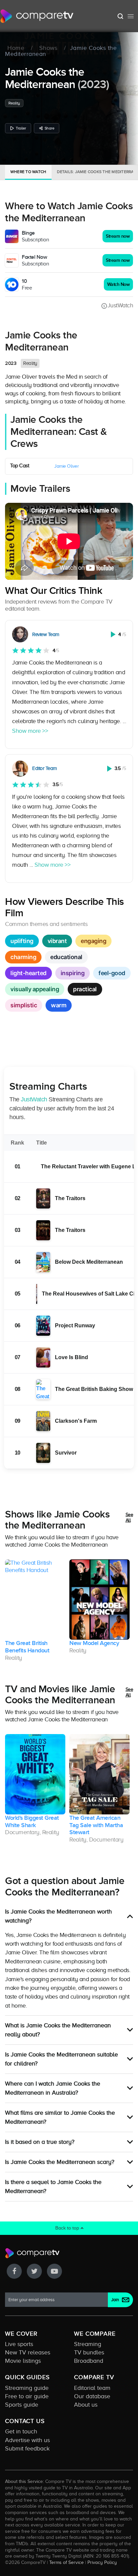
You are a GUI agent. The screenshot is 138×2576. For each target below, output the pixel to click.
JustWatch (120, 305)
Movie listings (23, 2361)
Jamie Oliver (66, 466)
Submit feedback (27, 2448)
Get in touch (21, 2431)
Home (16, 48)
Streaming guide (27, 2388)
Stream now (118, 236)
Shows (48, 48)
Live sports (19, 2344)
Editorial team (92, 2388)
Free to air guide (27, 2396)
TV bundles (89, 2352)
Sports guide (22, 2405)
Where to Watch (28, 172)
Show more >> (30, 731)
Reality (14, 103)
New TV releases (28, 2352)
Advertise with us (27, 2440)
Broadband (89, 2361)
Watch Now (119, 284)
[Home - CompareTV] (37, 16)
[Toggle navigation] (131, 16)
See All (129, 1518)
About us (86, 2405)
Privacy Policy (102, 2562)
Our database (92, 2396)
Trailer (21, 128)
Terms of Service (66, 2562)
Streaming (88, 2344)
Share (50, 128)
